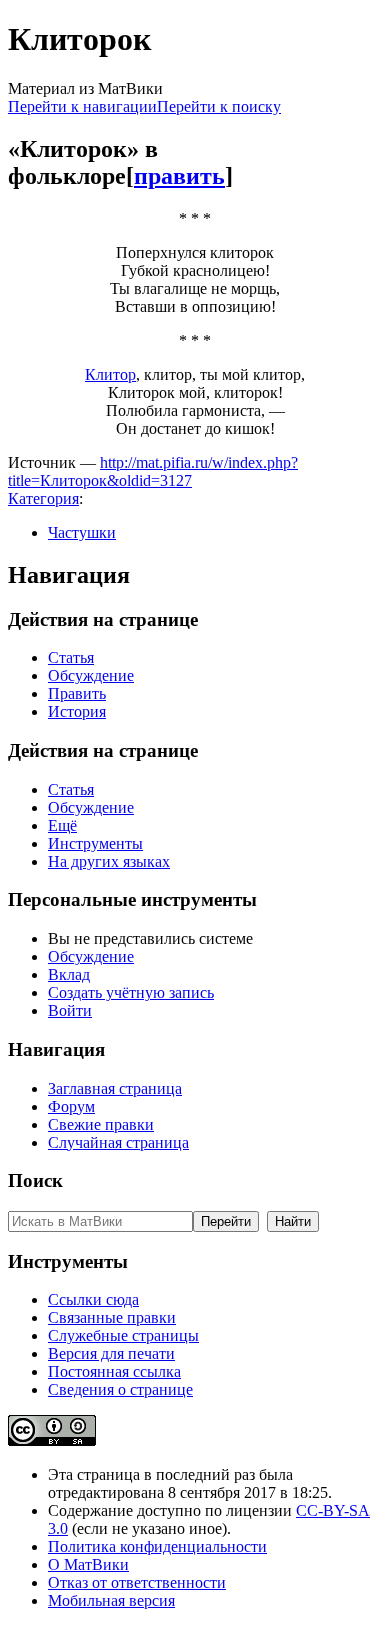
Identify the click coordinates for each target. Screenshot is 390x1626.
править (179, 176)
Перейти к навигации (82, 106)
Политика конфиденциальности (157, 1546)
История (77, 711)
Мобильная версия (111, 1600)
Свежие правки (101, 1124)
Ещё (62, 825)
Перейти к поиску (219, 106)
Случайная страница (118, 1142)
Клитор (110, 374)
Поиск (35, 1180)
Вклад (69, 974)
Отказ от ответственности (137, 1582)
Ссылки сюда (93, 1299)
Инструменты (95, 843)
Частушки (82, 532)
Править (77, 693)
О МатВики (88, 1564)
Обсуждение (91, 675)
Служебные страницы (123, 1335)
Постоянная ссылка (114, 1371)
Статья (71, 657)
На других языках (109, 861)
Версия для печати (111, 1353)
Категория (43, 498)
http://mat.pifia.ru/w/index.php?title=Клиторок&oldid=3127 (153, 471)
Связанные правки (112, 1317)
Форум (71, 1106)
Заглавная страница (115, 1088)
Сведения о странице (120, 1389)
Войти (70, 1010)
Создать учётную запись (131, 992)
